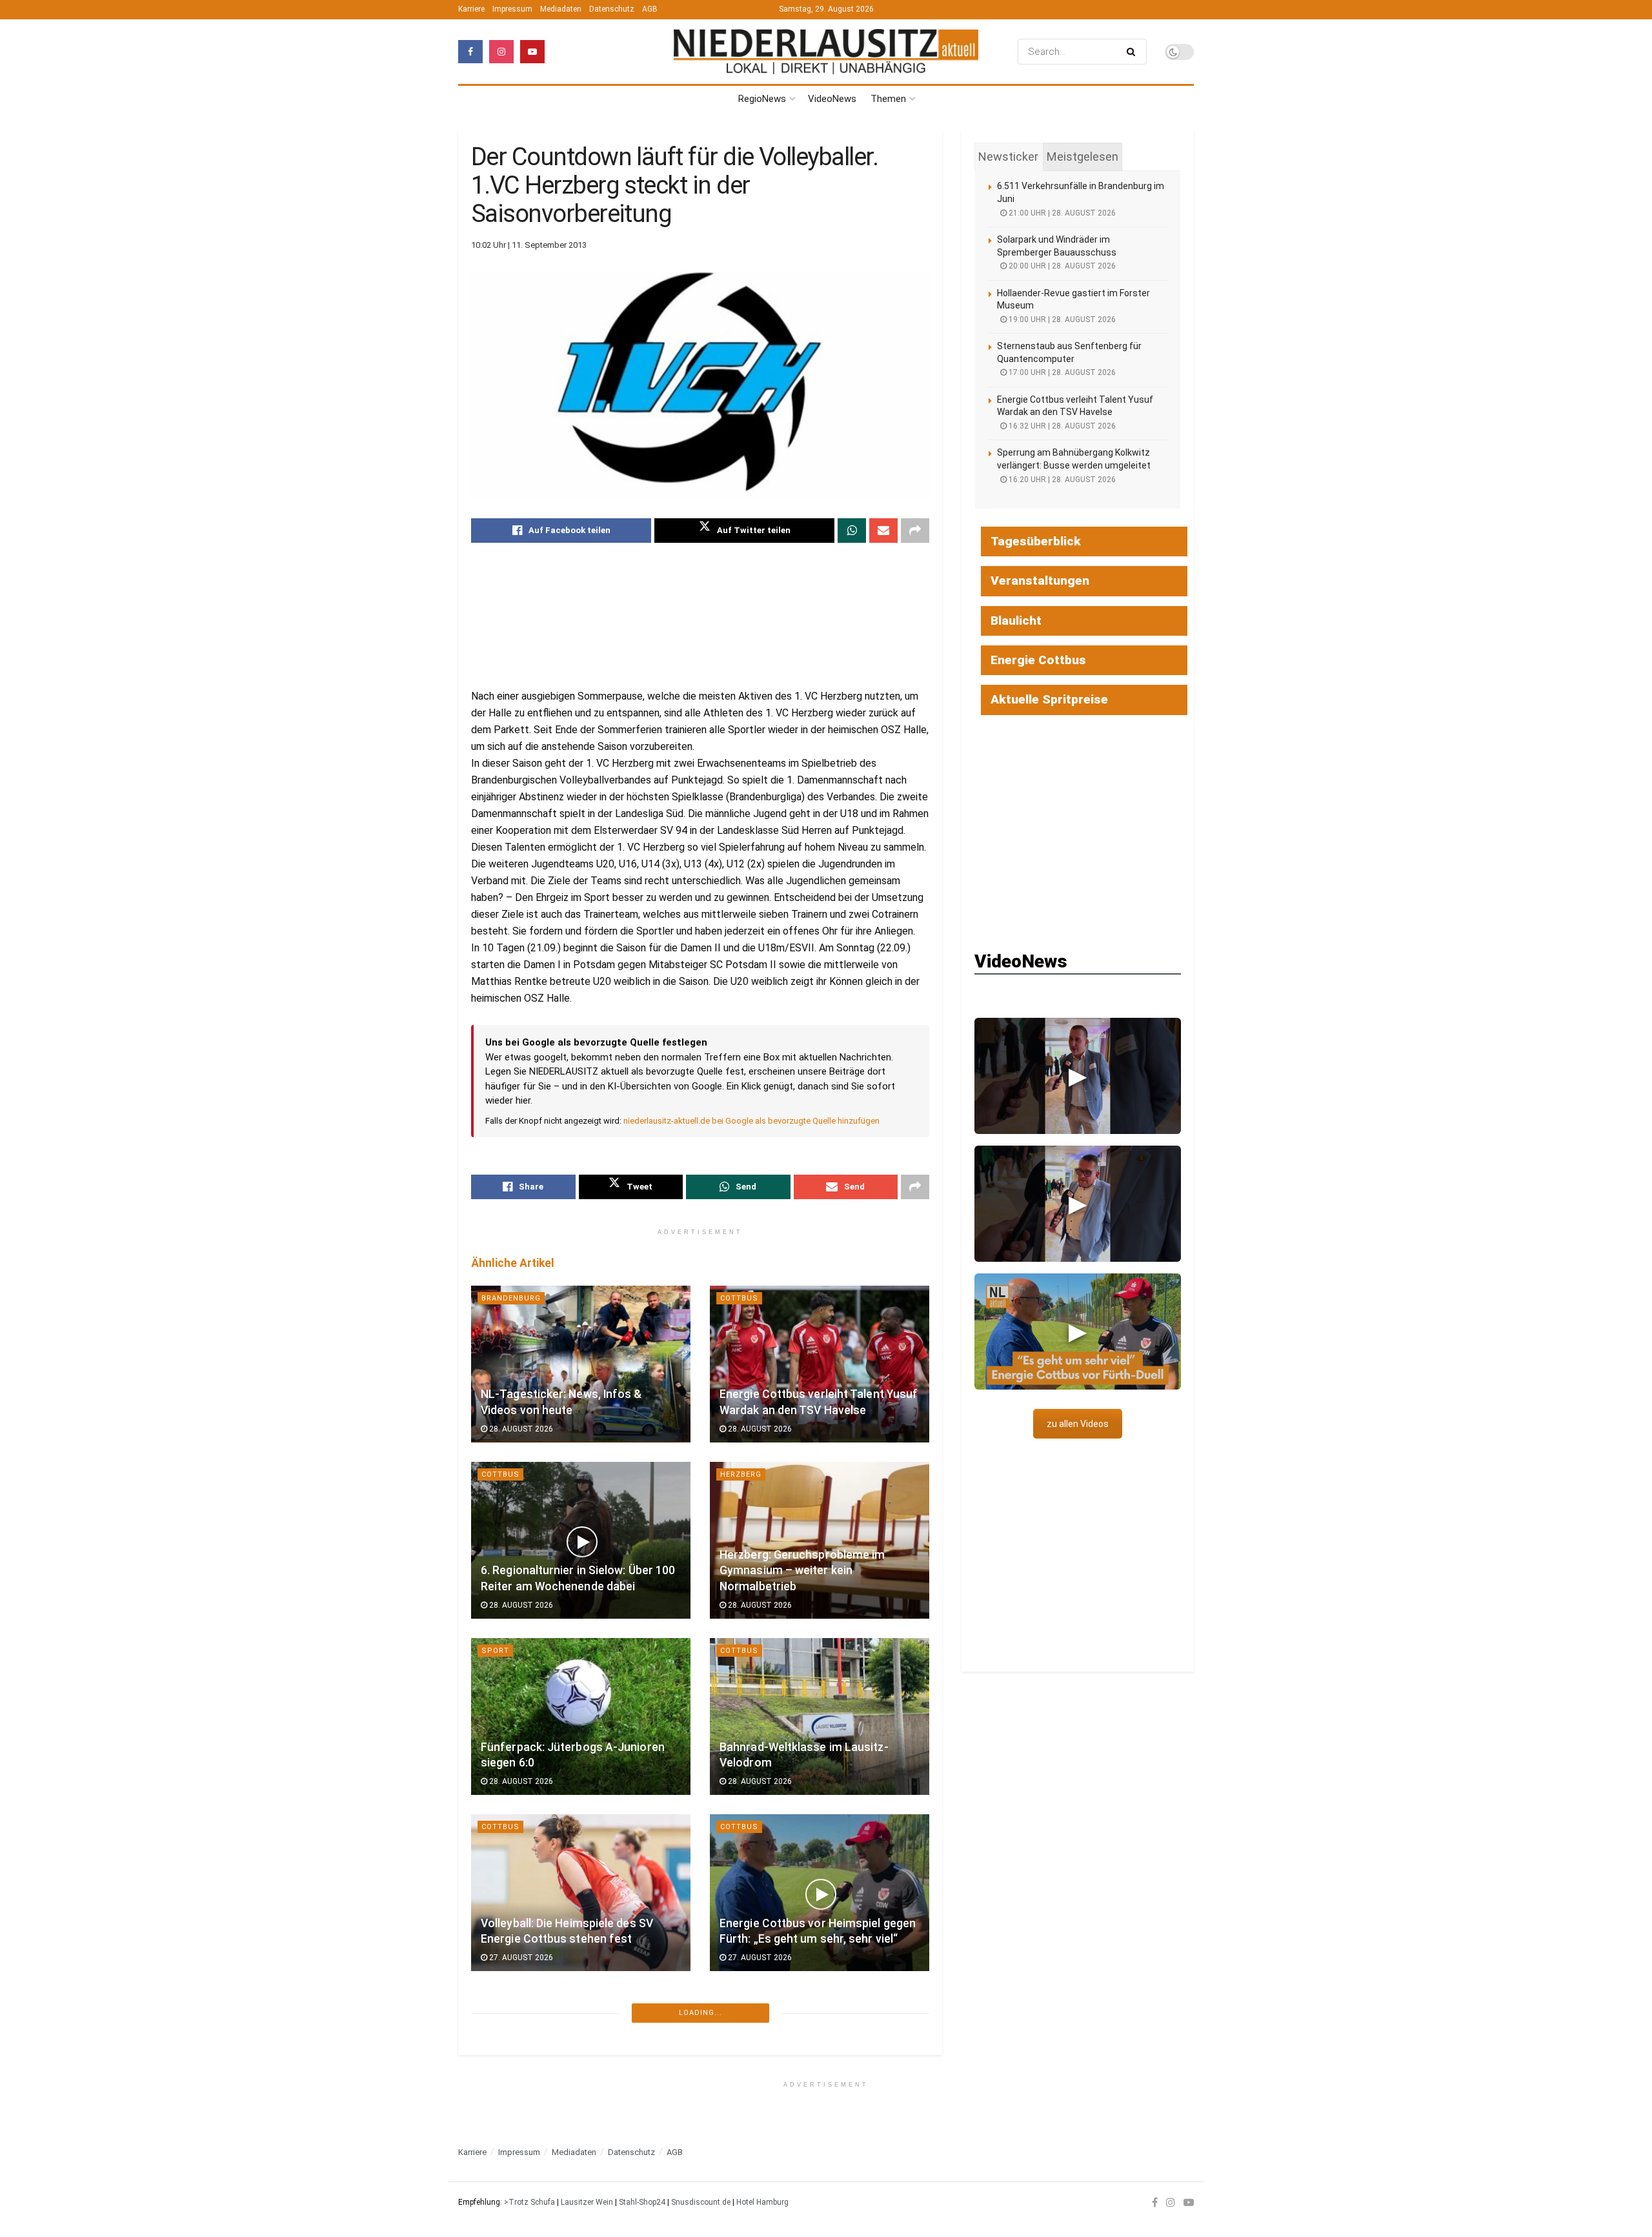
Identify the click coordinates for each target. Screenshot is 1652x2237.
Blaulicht (1016, 621)
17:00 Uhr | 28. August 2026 (1061, 372)
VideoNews (832, 99)
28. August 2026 (520, 1429)
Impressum (512, 9)
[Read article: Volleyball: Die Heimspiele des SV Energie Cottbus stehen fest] (581, 1893)
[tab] (1008, 157)
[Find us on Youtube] (532, 52)
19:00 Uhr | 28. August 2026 (1061, 319)
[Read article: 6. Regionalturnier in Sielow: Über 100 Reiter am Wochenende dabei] (581, 1540)
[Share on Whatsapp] (852, 531)
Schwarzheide (513, 2003)
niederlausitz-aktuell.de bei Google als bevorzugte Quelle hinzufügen (751, 1121)
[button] (1078, 1076)
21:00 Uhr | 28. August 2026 (1061, 213)
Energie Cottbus (1038, 660)
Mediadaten (561, 9)
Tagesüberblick (1036, 541)
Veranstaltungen (1040, 581)
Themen (888, 99)
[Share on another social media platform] (915, 531)
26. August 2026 (759, 2134)
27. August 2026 (520, 1958)
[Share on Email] (883, 531)
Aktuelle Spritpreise (1049, 699)
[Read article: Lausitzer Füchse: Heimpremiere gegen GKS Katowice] (820, 2069)
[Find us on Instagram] (501, 52)
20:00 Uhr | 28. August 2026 (1061, 266)
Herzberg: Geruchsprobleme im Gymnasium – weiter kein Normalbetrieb (802, 1571)
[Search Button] (1133, 52)
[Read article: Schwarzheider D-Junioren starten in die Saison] (581, 2069)
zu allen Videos (1078, 1424)
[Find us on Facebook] (470, 52)
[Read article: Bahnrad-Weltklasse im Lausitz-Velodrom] (820, 1716)
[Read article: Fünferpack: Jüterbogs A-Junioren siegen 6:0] (581, 1716)
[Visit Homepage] (826, 52)
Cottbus (739, 1298)
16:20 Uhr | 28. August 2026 (1061, 480)
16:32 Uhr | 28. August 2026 (1061, 426)
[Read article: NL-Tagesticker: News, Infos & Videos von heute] (581, 1364)
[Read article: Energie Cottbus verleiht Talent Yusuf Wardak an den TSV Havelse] (820, 1364)
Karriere (471, 9)
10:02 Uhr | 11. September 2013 (529, 245)
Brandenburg (511, 1298)
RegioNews (762, 99)
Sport (495, 1651)
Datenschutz (612, 9)
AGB (650, 9)
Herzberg (741, 1474)
